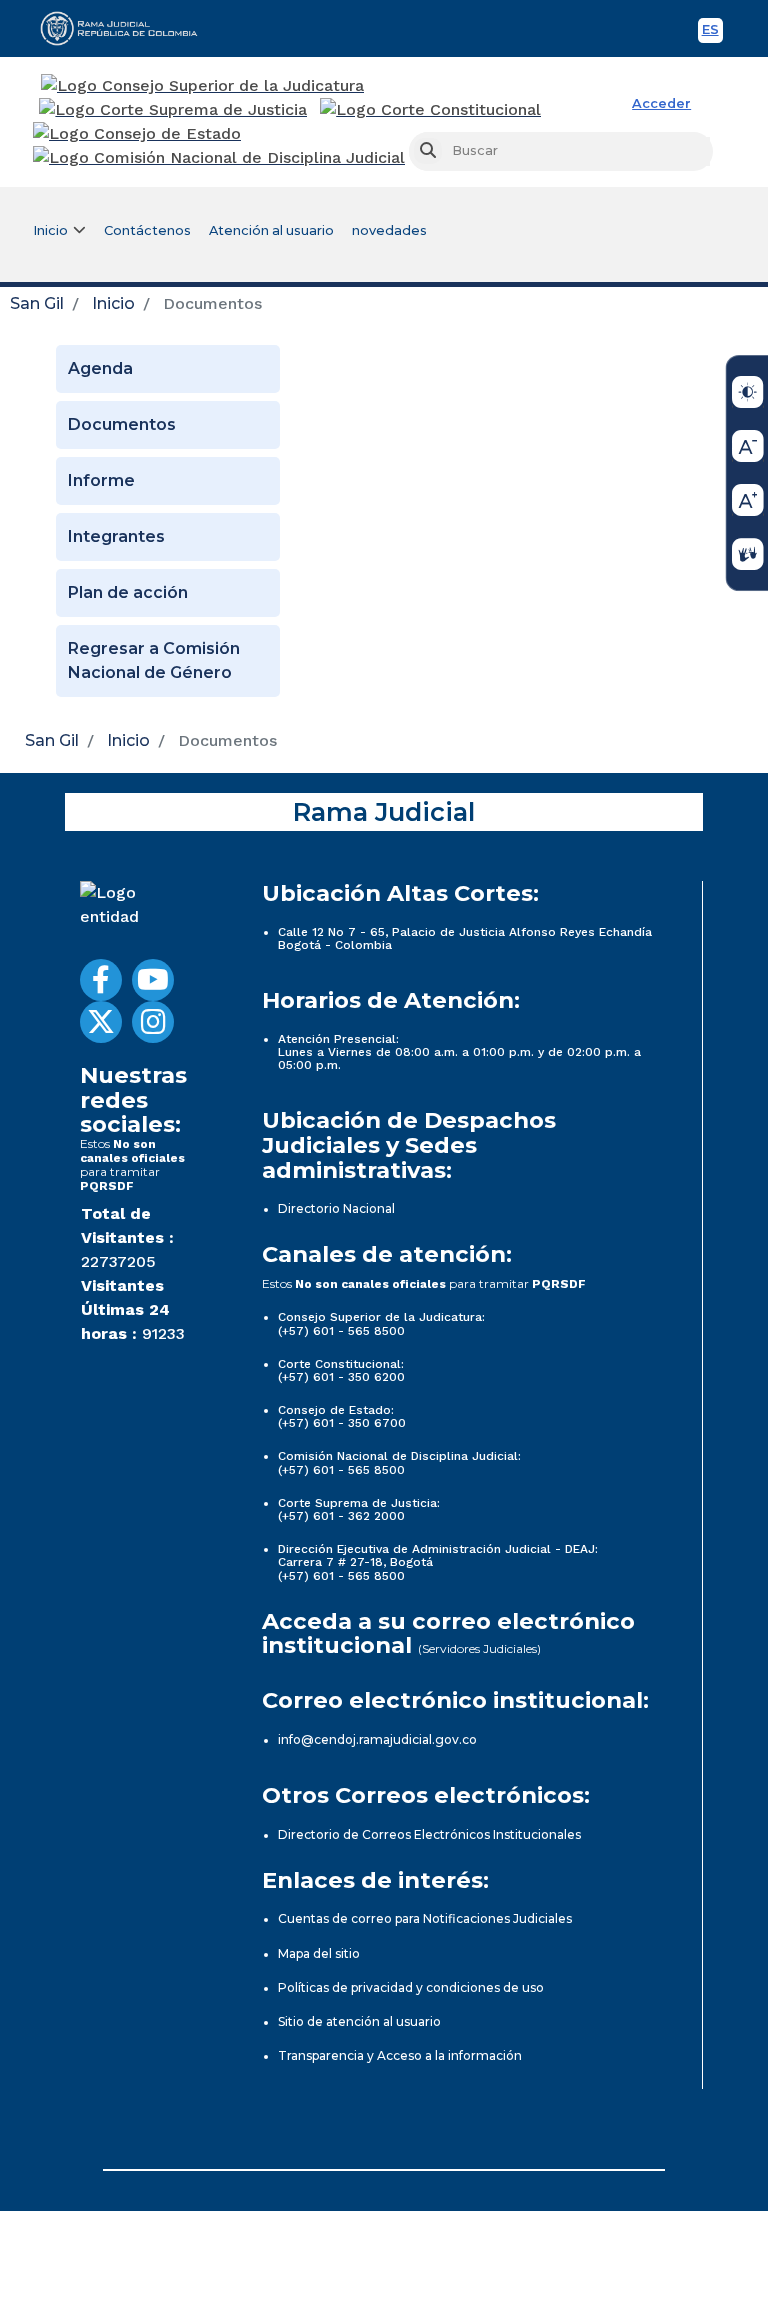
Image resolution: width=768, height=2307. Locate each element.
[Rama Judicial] (128, 28)
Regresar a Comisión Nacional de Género (154, 660)
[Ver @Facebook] (101, 980)
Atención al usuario (271, 230)
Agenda (100, 368)
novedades (389, 230)
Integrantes (116, 536)
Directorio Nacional (336, 1208)
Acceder (661, 103)
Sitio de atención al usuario (359, 2021)
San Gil (37, 303)
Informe (101, 480)
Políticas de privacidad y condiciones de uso (411, 1987)
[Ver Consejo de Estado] (137, 134)
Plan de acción (128, 592)
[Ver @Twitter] (101, 1022)
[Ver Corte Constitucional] (431, 110)
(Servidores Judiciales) (479, 1648)
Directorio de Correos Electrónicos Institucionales (429, 1834)
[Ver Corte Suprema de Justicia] (173, 110)
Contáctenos (147, 230)
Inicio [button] (50, 230)
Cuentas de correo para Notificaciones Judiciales (425, 1918)
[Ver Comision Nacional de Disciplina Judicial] (219, 158)
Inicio (113, 303)
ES (712, 32)
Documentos (122, 424)
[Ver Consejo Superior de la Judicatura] (202, 86)
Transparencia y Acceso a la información (400, 2055)
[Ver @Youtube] (153, 980)
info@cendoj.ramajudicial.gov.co (377, 1739)
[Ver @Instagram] (153, 1022)
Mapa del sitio (319, 1953)
